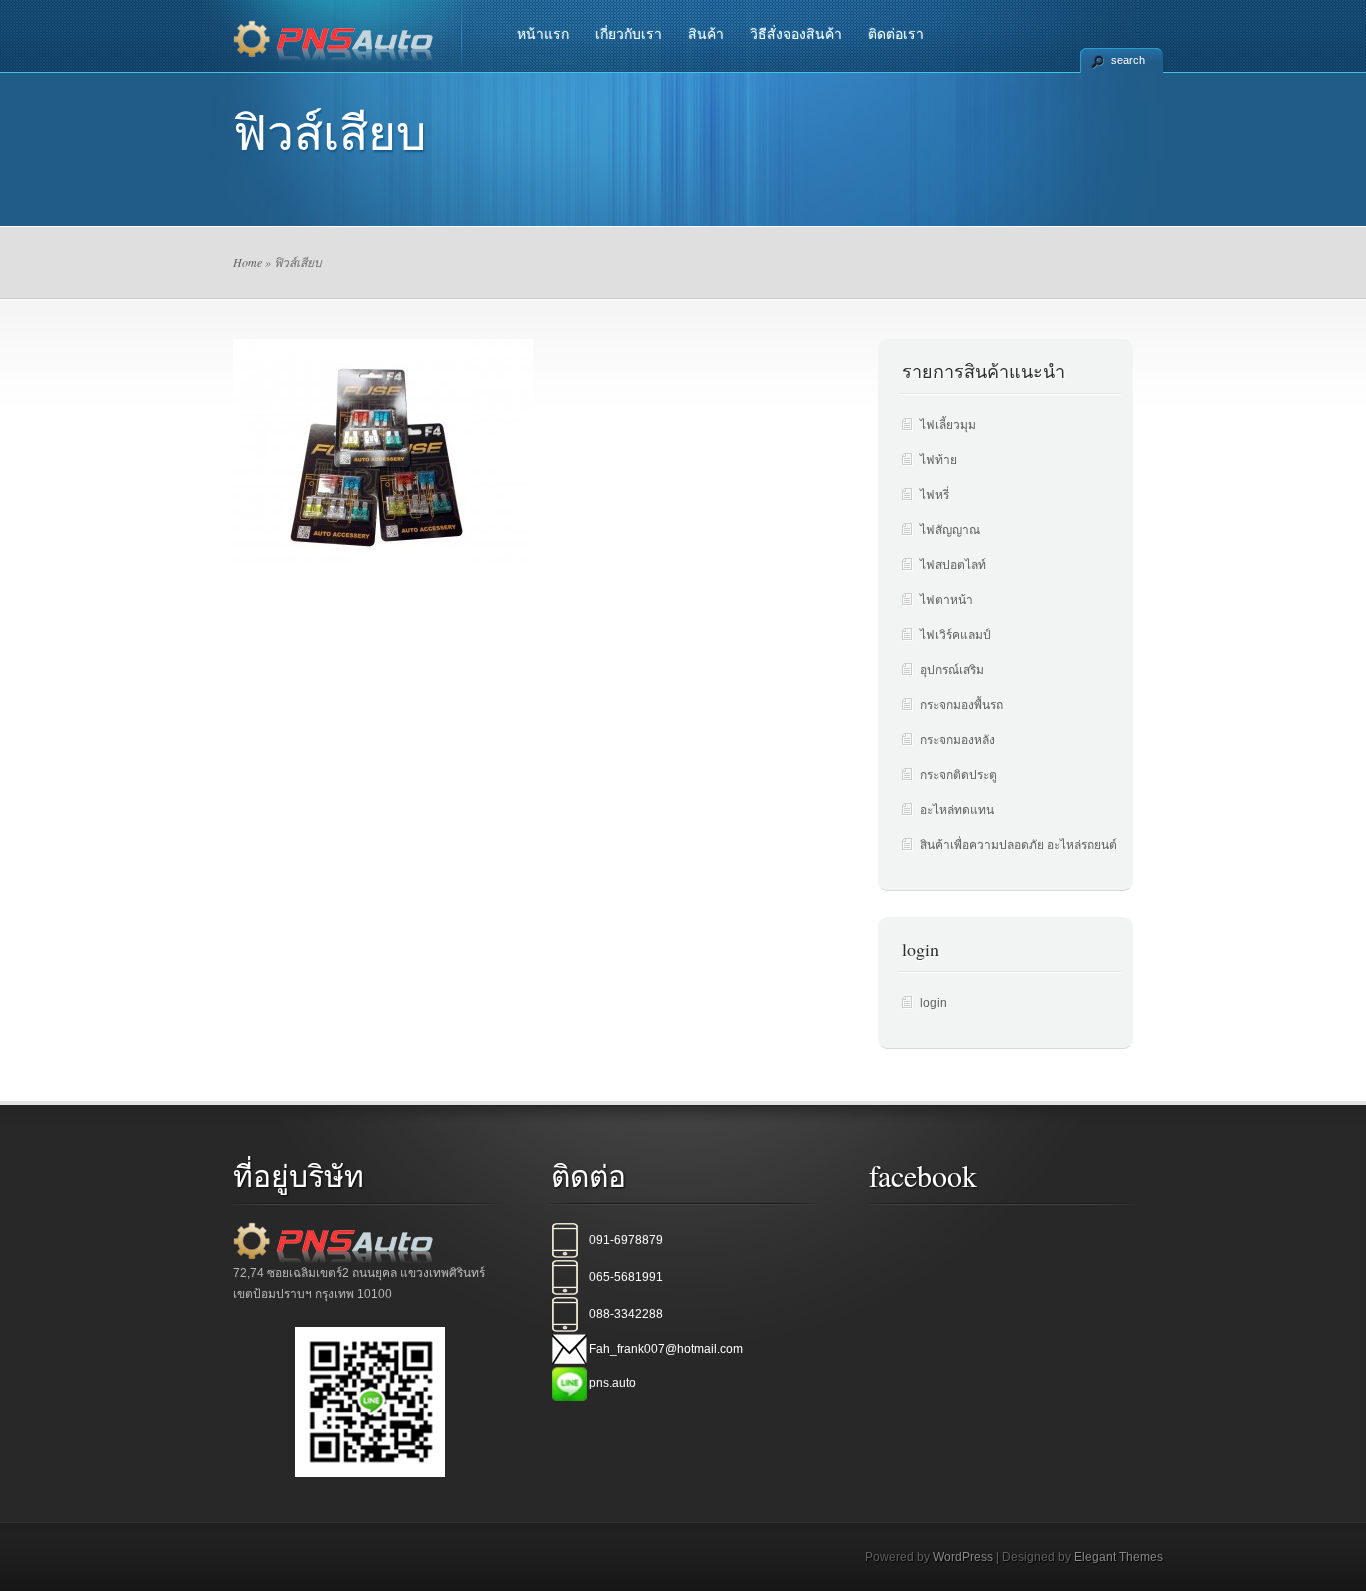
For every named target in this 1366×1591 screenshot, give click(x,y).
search (1128, 60)
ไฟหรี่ (934, 495)
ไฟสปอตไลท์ (953, 565)
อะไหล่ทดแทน (957, 810)
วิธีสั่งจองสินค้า (796, 34)
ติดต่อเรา (896, 34)
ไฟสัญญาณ (950, 530)
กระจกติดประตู (958, 775)
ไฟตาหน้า (946, 600)
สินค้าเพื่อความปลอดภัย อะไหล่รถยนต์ (1018, 845)
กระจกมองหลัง (957, 740)
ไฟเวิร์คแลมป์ (955, 635)
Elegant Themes (1118, 1557)
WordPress (963, 1557)
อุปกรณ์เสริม (952, 670)
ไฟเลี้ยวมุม (948, 425)
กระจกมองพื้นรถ (961, 705)
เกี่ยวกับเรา (628, 34)
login (933, 1003)
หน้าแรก (543, 34)
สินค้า (706, 34)
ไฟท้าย (938, 460)
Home (247, 262)
